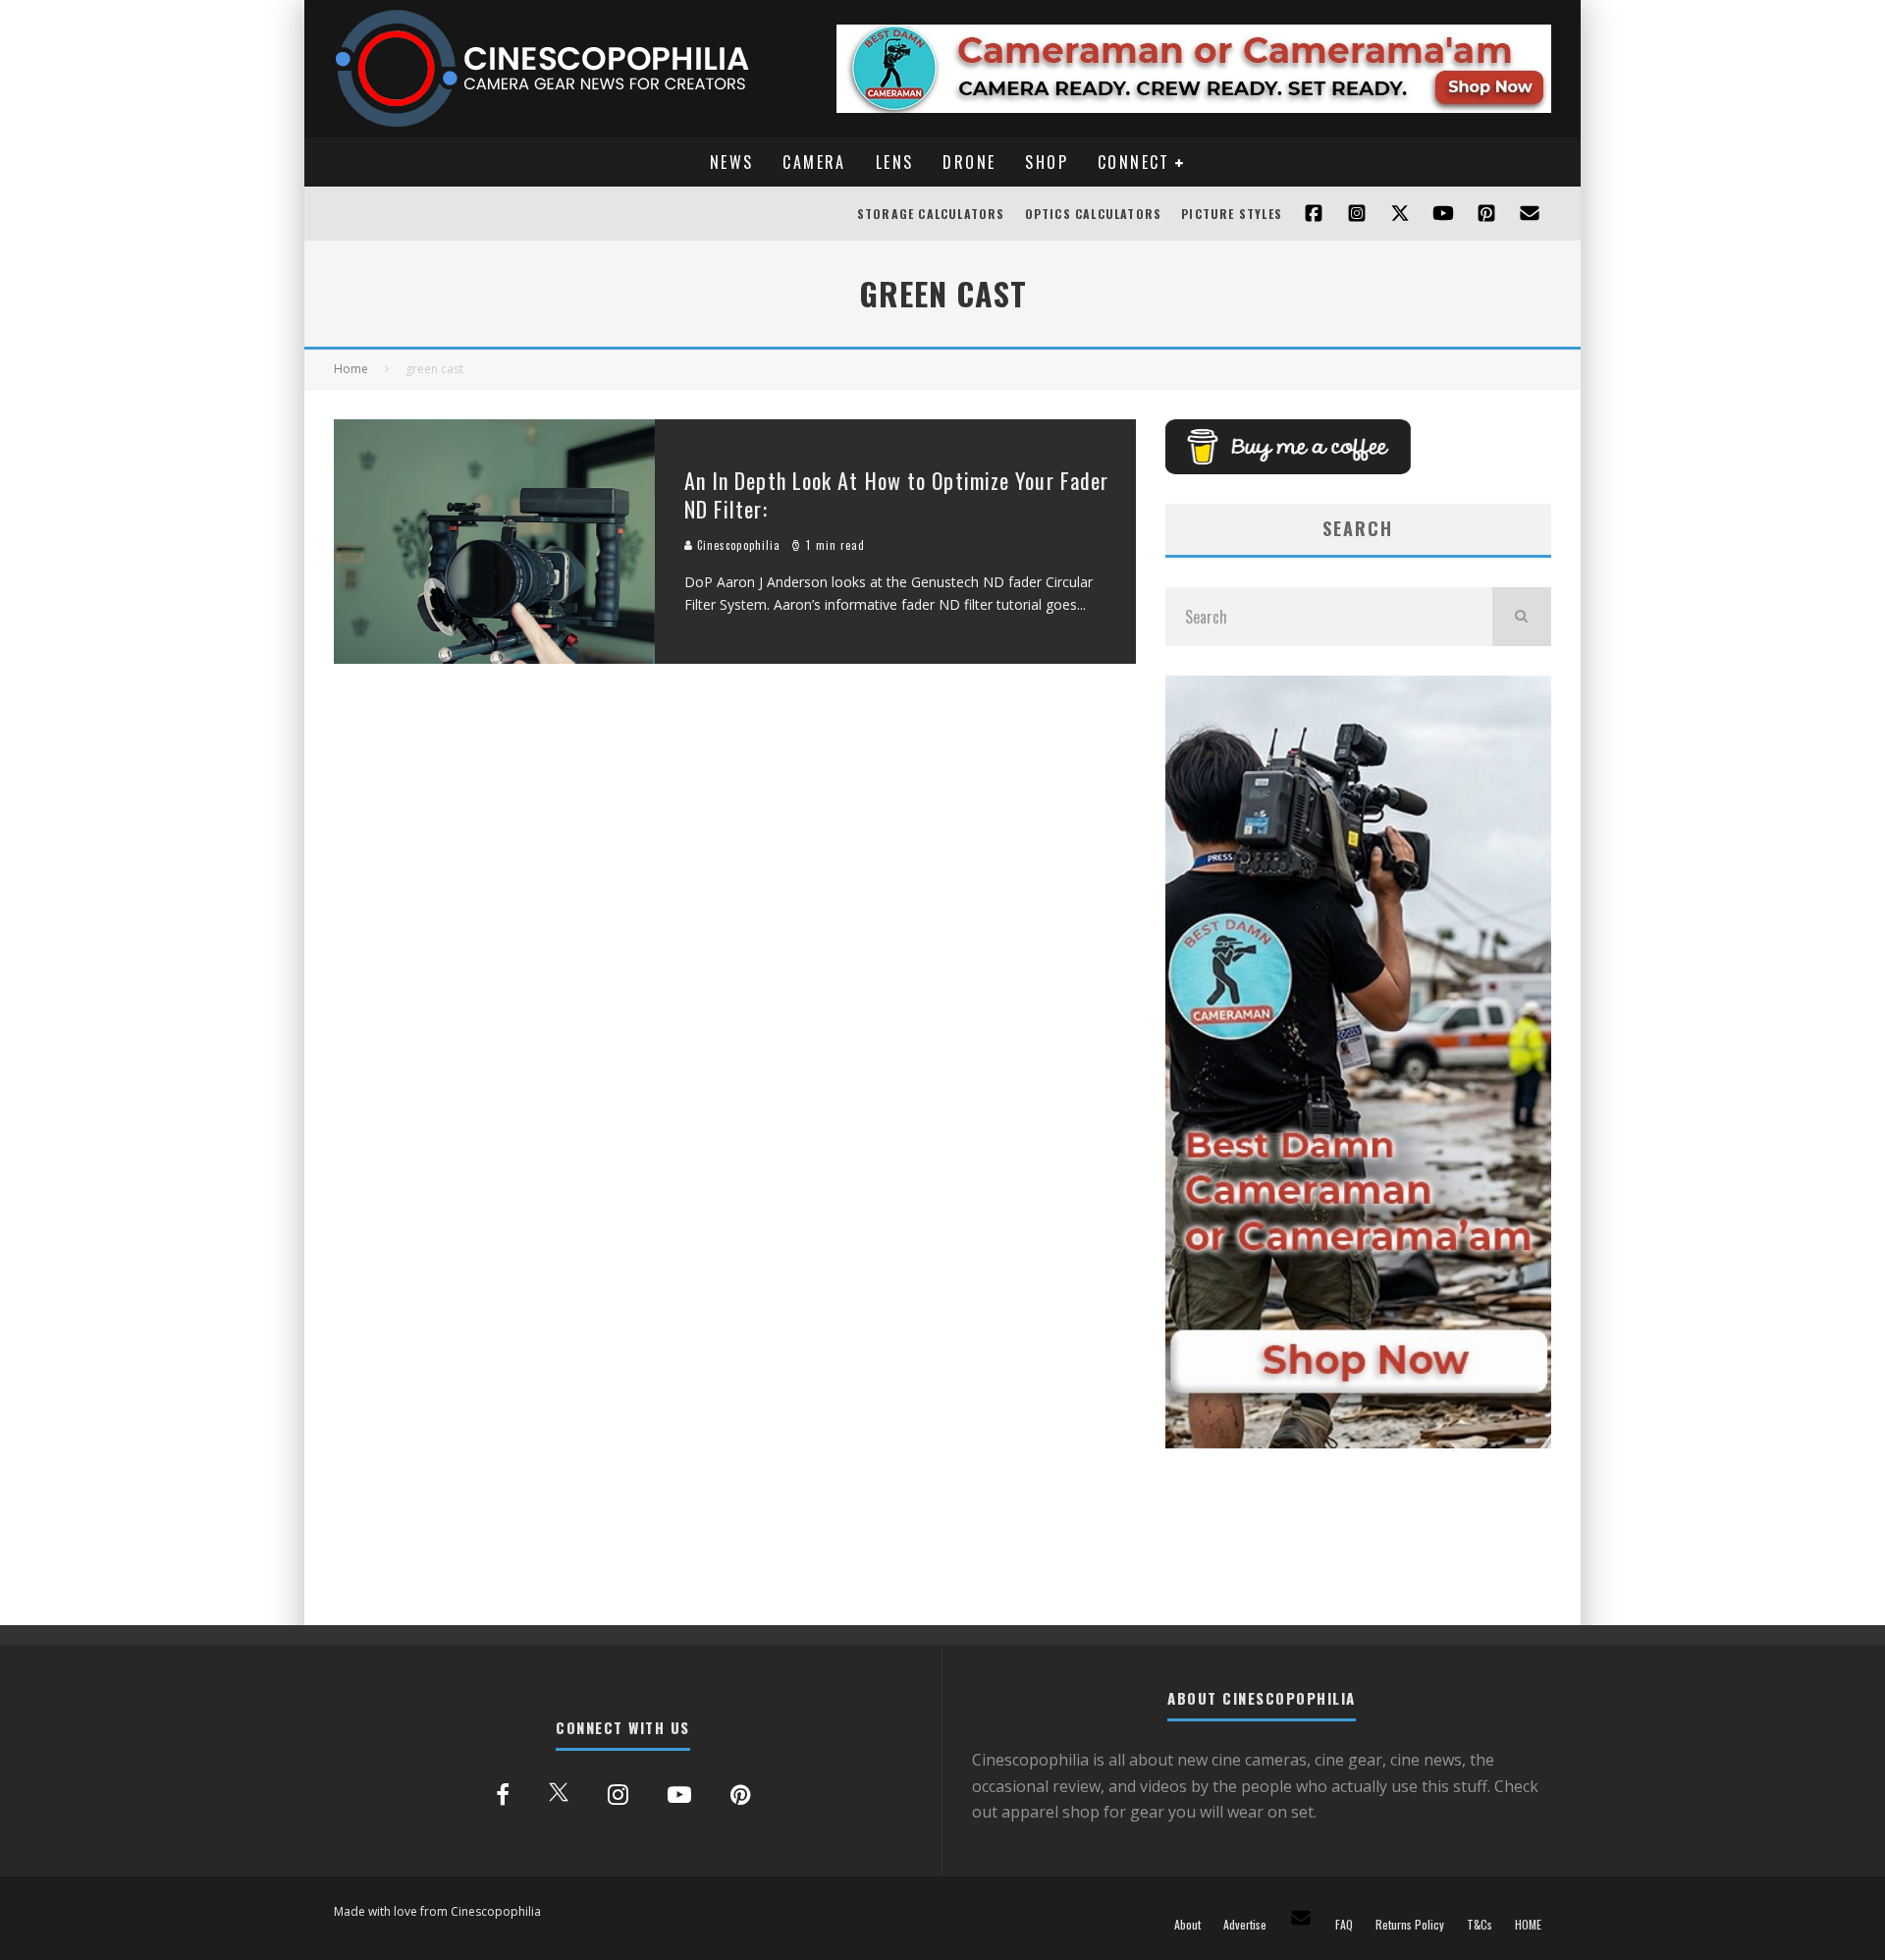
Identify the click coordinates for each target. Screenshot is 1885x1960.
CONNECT (1134, 162)
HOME (1528, 1925)
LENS (895, 162)
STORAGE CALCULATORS (931, 214)
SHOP (1047, 162)
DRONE (969, 162)
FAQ (1344, 1925)
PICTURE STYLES (1232, 214)
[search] (1522, 617)
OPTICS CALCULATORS (1094, 214)
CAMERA (814, 162)
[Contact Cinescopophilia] (1530, 214)
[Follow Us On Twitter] (1400, 214)
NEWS (732, 162)
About (1187, 1925)
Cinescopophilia (737, 545)
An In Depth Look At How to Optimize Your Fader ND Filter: (897, 494)
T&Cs (1480, 1925)
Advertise (1245, 1925)
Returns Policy (1410, 1925)
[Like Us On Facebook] (1314, 214)
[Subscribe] (1443, 214)
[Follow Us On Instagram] (1357, 214)
